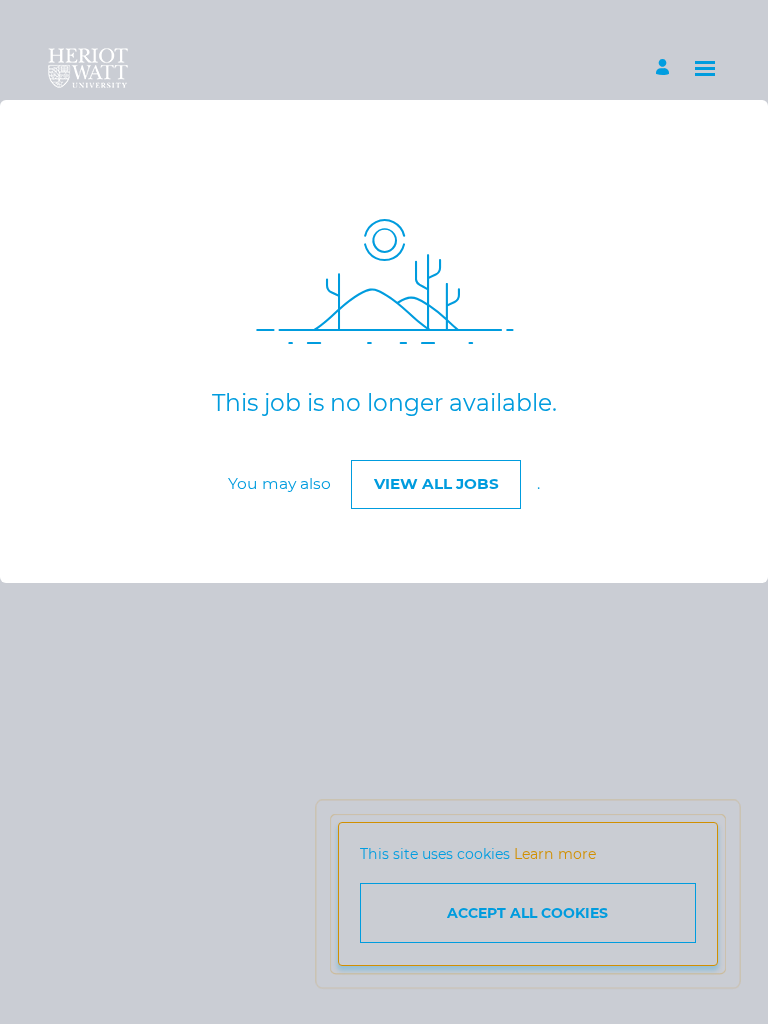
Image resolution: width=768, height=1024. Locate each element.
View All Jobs (436, 483)
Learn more (555, 854)
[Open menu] (705, 68)
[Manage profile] (665, 68)
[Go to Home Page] (88, 68)
